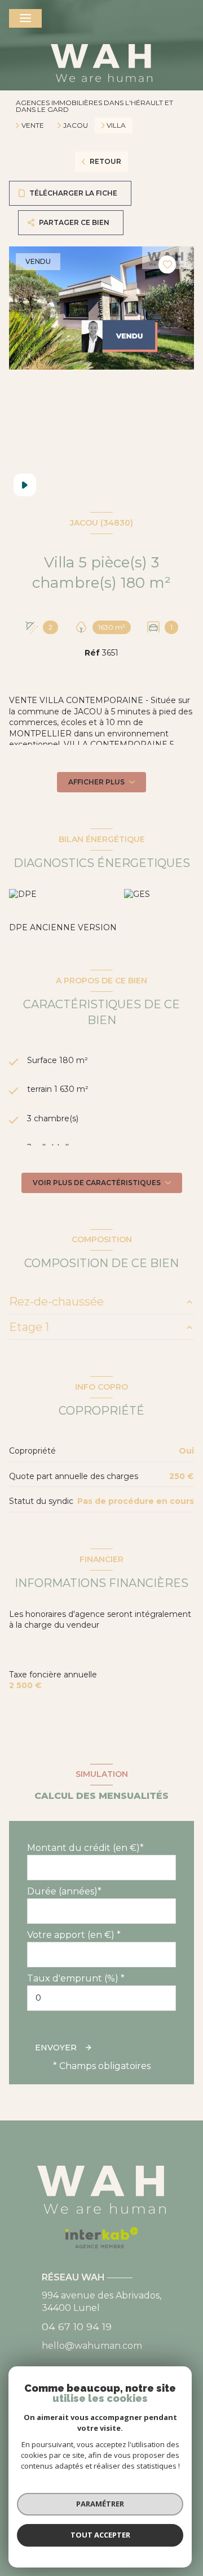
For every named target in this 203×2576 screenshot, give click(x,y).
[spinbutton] (101, 1998)
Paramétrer (100, 2504)
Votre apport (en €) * (74, 1935)
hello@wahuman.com (92, 2346)
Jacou (76, 125)
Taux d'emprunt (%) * (76, 1978)
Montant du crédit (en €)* (85, 1848)
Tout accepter (100, 2535)
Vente (33, 125)
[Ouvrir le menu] (25, 18)
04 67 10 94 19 (77, 2326)
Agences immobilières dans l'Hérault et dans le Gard (94, 106)
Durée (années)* (64, 1891)
